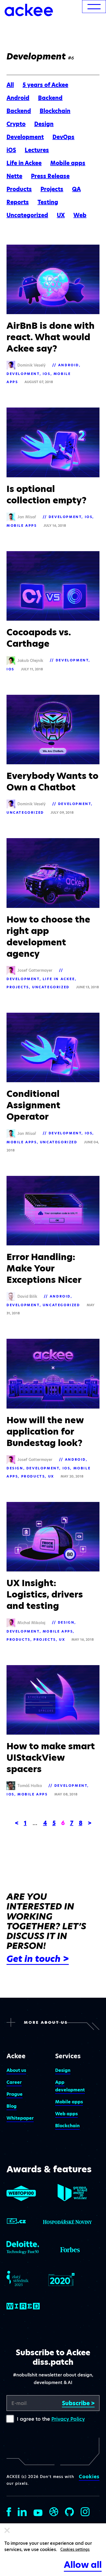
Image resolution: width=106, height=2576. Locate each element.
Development (25, 137)
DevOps (63, 137)
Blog (12, 2106)
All (10, 85)
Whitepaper (20, 2118)
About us (16, 2070)
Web (80, 215)
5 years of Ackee (45, 85)
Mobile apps (68, 163)
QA (76, 189)
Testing (48, 202)
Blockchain (55, 111)
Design (44, 124)
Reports (18, 202)
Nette (14, 176)
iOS (11, 150)
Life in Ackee (24, 163)
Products (19, 189)
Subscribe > (78, 2403)
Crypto (16, 124)
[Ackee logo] (29, 10)
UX (61, 215)
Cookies (89, 2477)
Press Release (50, 176)
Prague (15, 2094)
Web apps (66, 2114)
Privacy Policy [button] (68, 2419)
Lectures (37, 150)
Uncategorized (27, 215)
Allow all (83, 2565)
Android (18, 98)
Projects (52, 189)
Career (14, 2082)
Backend (50, 98)
